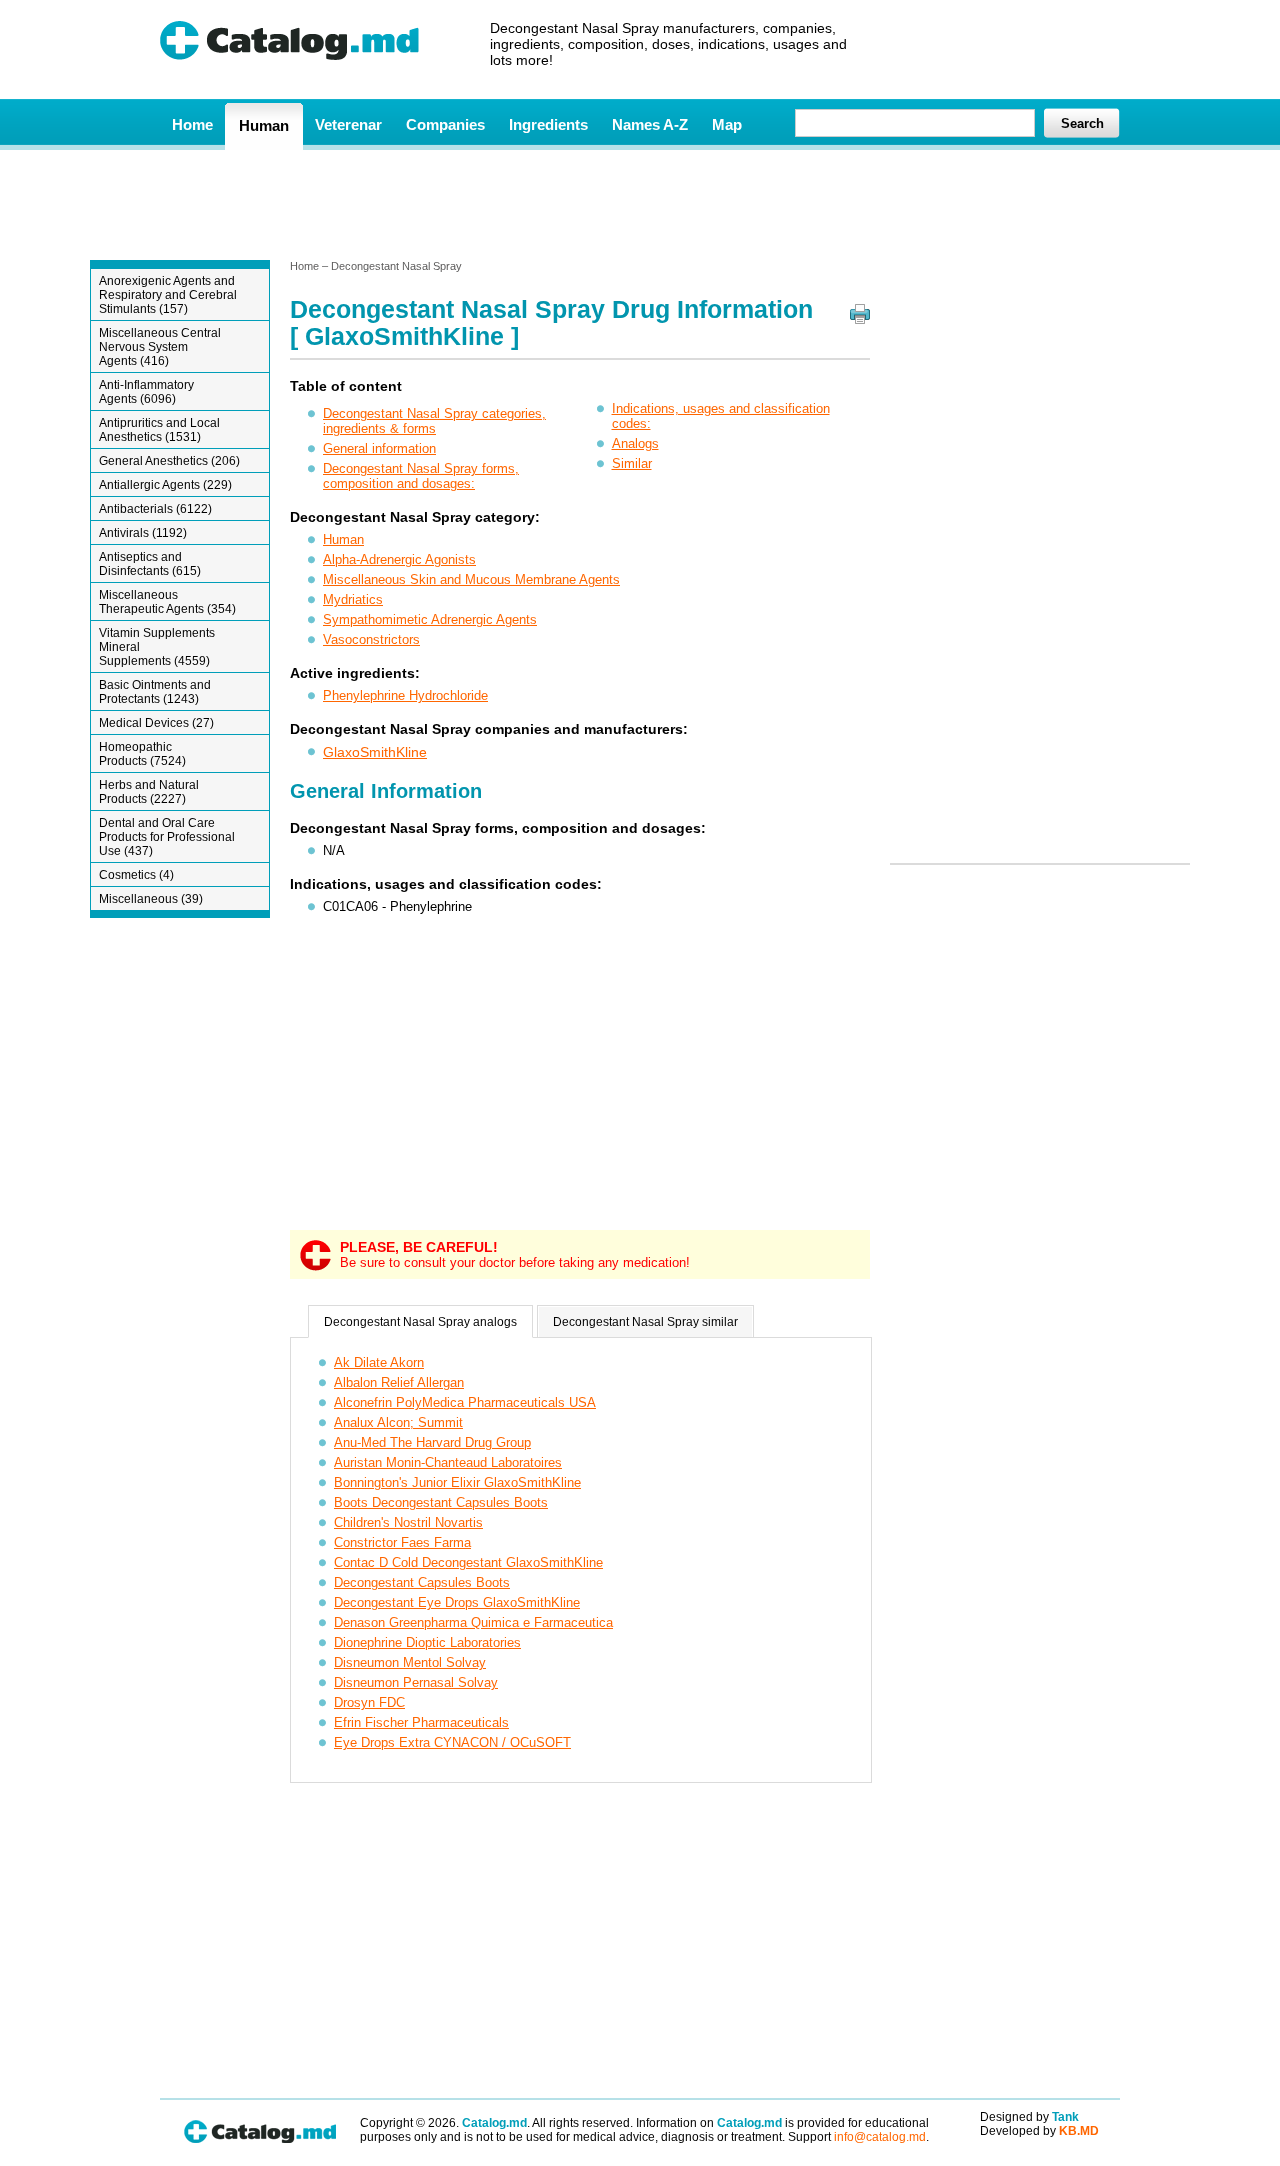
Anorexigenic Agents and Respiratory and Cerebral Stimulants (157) (168, 295)
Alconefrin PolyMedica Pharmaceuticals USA (465, 1402)
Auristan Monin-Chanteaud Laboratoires (448, 1462)
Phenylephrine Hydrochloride (405, 695)
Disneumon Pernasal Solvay (416, 1682)
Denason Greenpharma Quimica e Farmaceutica (473, 1622)
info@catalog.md (880, 2137)
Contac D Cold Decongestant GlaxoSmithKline (468, 1562)
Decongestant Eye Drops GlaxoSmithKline (457, 1602)
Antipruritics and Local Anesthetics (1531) (159, 430)
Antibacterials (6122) (155, 509)
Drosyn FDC (369, 1702)
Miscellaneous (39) (151, 899)
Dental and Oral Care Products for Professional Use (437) (167, 837)
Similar (632, 463)
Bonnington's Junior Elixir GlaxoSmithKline (457, 1482)
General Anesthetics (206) (169, 461)
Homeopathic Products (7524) (142, 754)
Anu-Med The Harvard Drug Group (432, 1442)
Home (192, 124)
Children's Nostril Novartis (408, 1522)
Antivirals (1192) (143, 533)
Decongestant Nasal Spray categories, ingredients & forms (434, 421)
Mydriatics (353, 599)
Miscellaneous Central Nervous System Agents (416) (160, 347)
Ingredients (548, 124)
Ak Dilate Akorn (379, 1362)
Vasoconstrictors (371, 639)
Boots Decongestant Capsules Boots (441, 1502)
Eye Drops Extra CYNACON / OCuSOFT (452, 1742)
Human (264, 125)
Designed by (1029, 2117)
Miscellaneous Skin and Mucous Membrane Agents (471, 579)
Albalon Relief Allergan (399, 1382)
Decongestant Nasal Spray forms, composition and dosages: (421, 476)
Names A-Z (650, 124)
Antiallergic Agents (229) (165, 485)
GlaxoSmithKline (375, 752)
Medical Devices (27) (156, 723)
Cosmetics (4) (136, 875)
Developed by (1039, 2131)
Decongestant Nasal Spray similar (645, 1322)
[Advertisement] (639, 203)
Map (727, 124)
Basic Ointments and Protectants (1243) (155, 692)
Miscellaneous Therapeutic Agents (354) (167, 602)
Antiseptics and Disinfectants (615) (150, 564)
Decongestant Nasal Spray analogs (420, 1322)
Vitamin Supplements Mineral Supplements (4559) (157, 647)
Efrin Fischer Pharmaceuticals (421, 1722)
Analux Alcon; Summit (398, 1422)
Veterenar (348, 124)
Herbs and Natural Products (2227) (149, 792)
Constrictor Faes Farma (402, 1542)
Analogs (635, 443)
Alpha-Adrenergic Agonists (399, 559)
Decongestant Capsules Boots (422, 1582)
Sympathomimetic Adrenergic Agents (430, 619)
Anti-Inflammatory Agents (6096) (146, 392)
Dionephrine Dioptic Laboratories (427, 1642)
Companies (445, 124)
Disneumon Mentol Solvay (410, 1662)
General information (379, 448)
